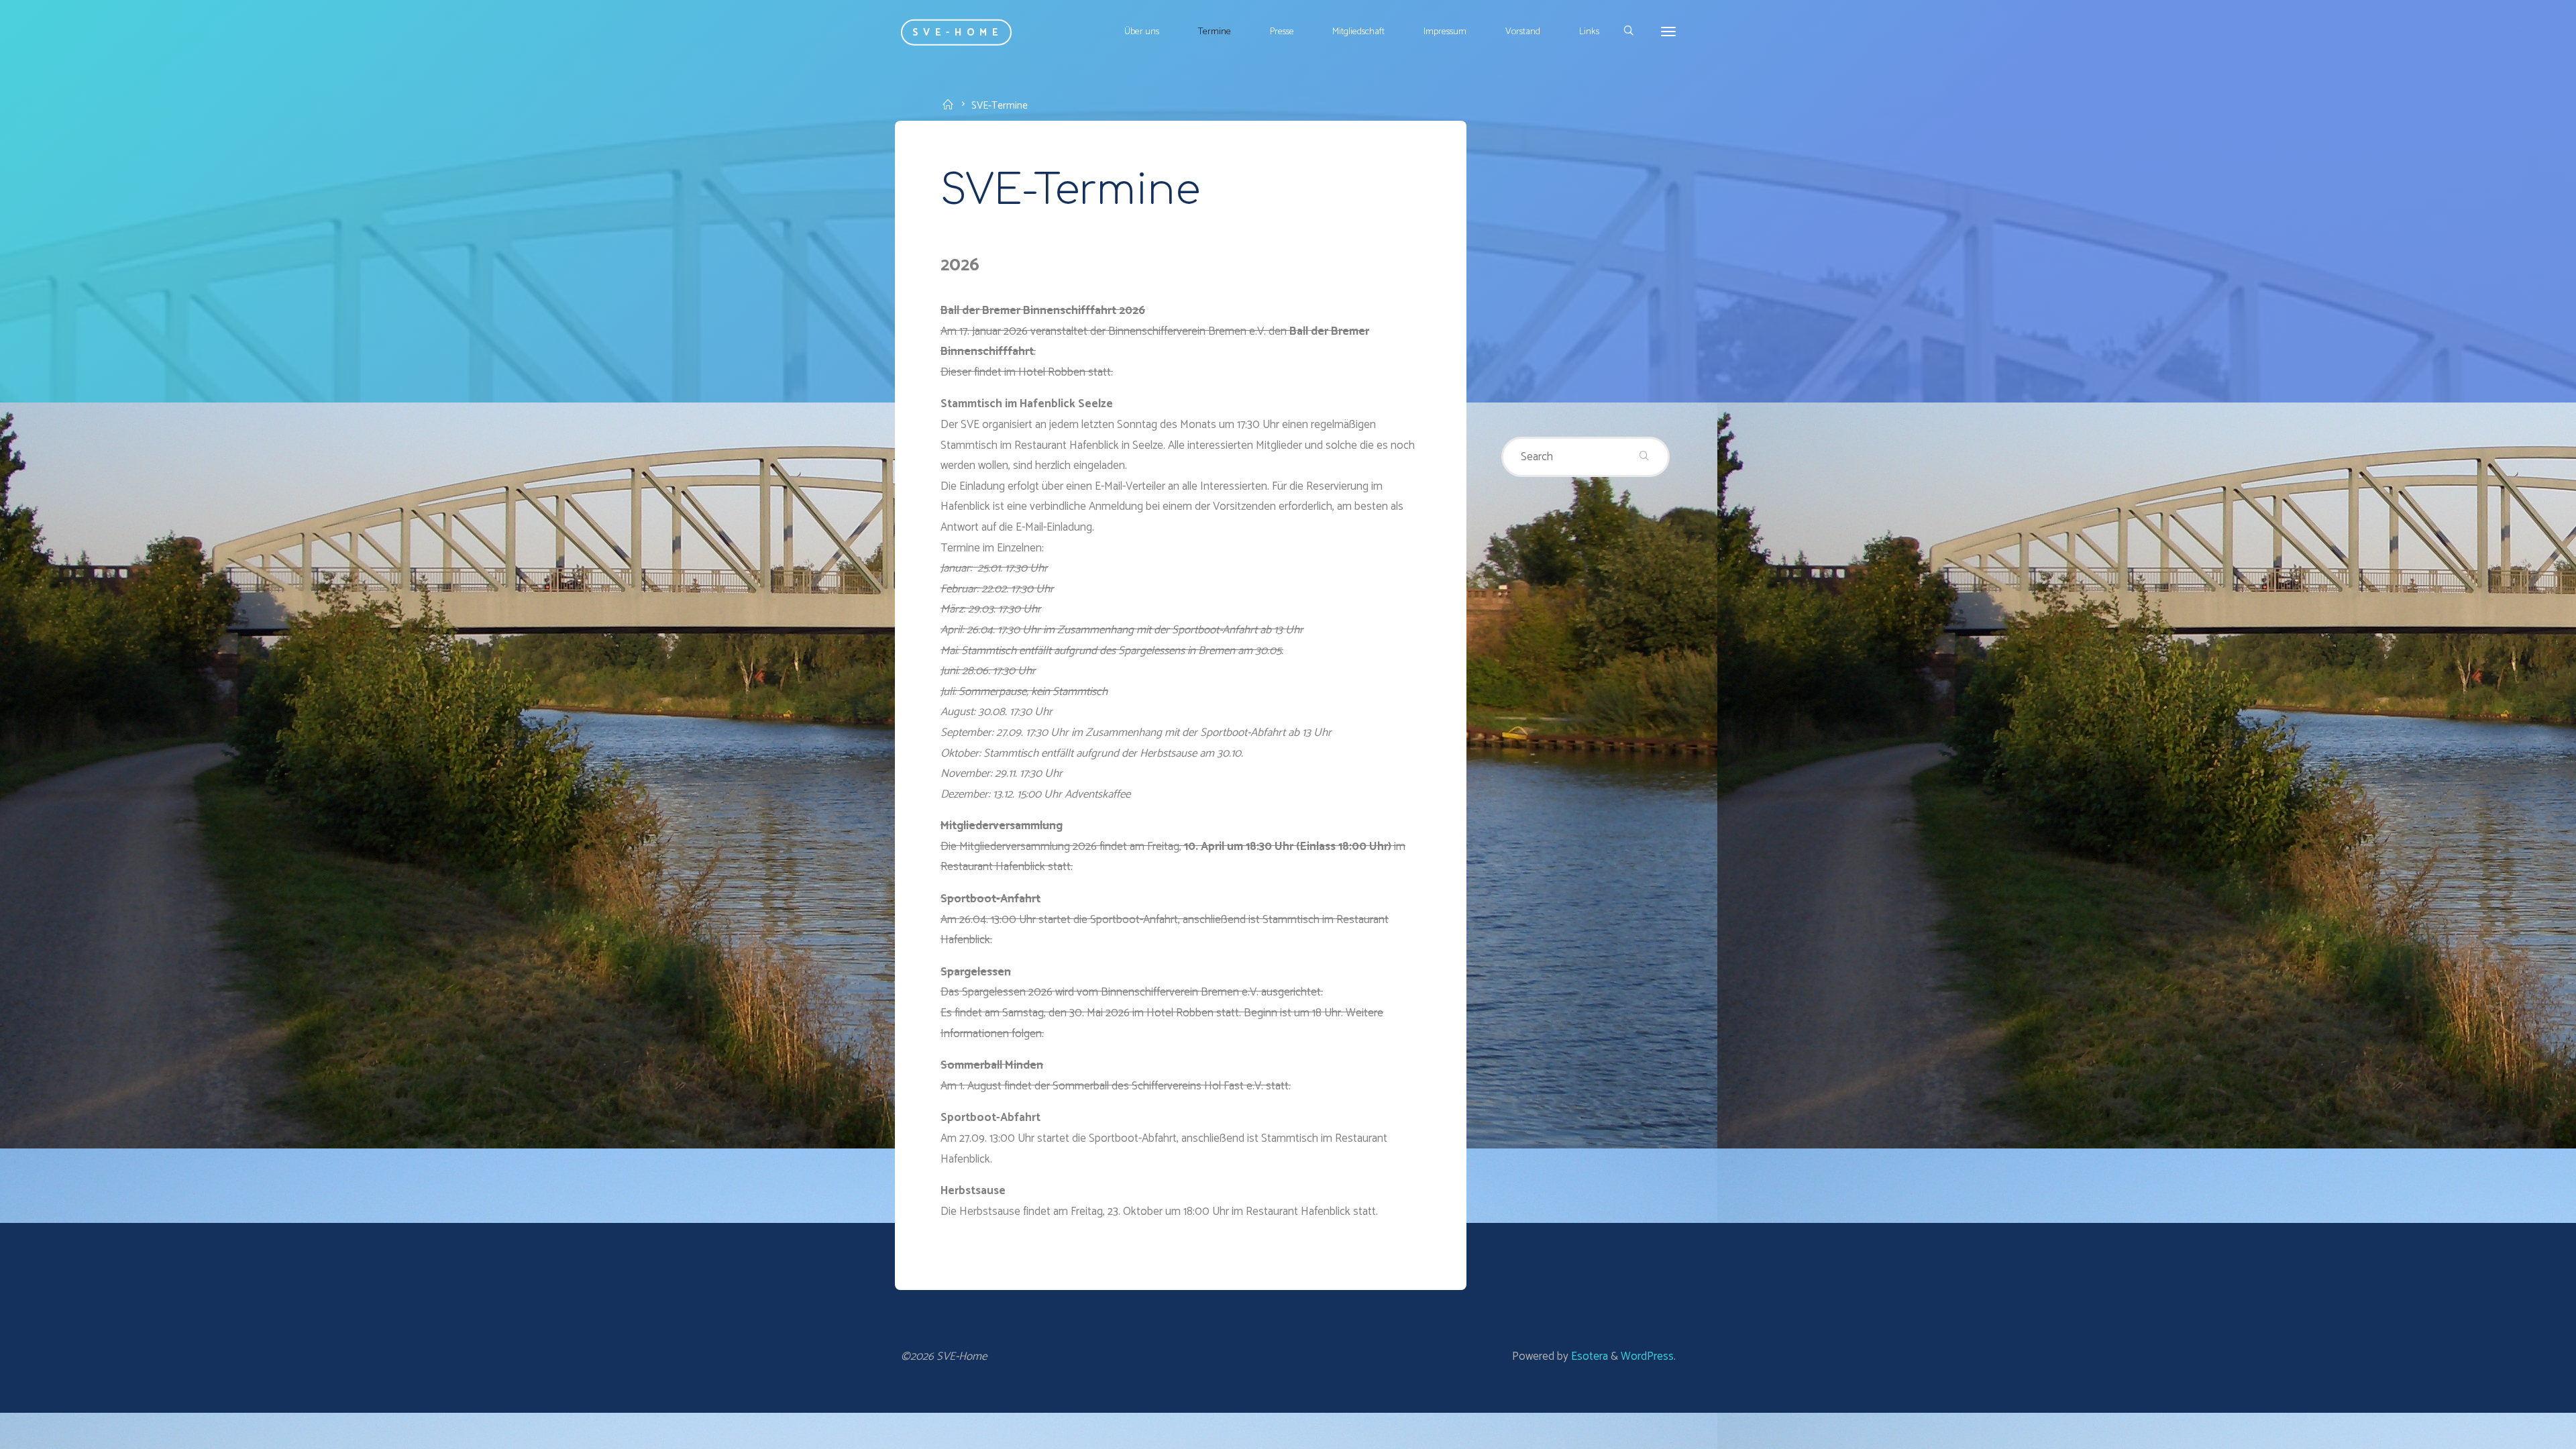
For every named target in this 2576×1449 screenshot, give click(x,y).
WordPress (1647, 1356)
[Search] (1628, 32)
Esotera (1588, 1356)
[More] (1668, 32)
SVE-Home (958, 32)
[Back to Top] (2524, 1430)
